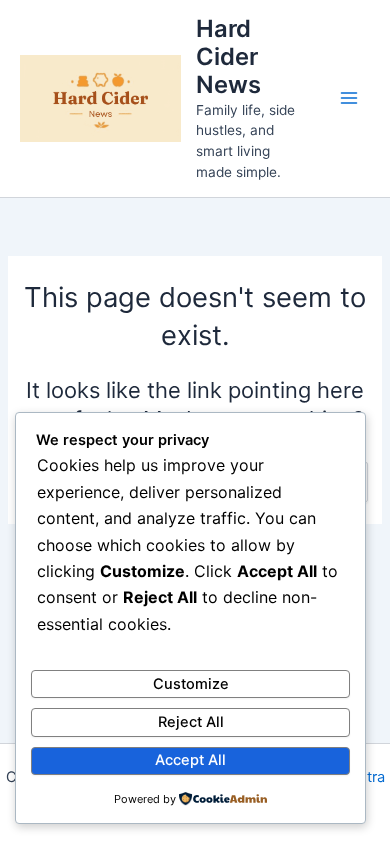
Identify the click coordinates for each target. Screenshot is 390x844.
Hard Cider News (228, 57)
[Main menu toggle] (349, 98)
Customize (191, 684)
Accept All (190, 760)
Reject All (191, 722)
